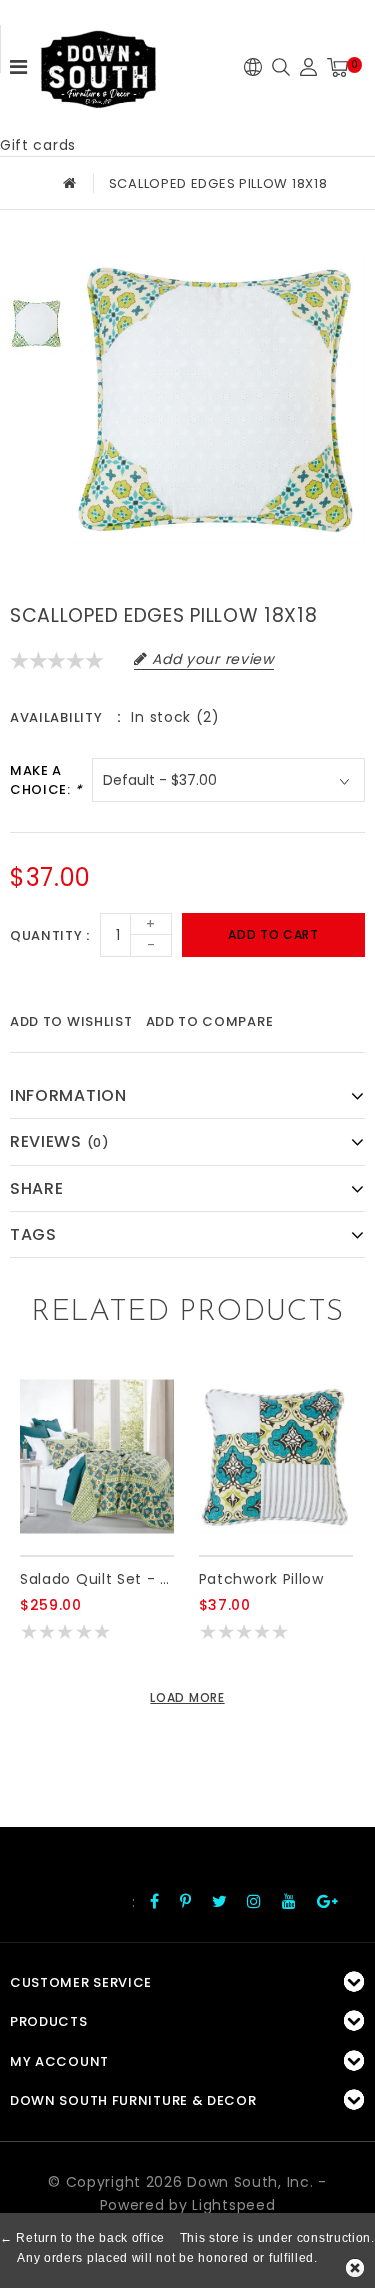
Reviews (60, 1141)
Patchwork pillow (261, 1579)
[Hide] (355, 2268)
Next (36, 383)
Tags (33, 1234)
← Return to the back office (82, 2238)
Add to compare (210, 1021)
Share (37, 1188)
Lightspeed (233, 2205)
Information (68, 1095)
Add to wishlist (71, 1021)
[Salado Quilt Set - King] (97, 1456)
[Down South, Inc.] (98, 62)
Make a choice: (46, 780)
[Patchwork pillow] (276, 1456)
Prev (36, 265)
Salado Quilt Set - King (97, 1579)
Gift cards (38, 145)
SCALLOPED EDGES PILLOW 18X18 (218, 183)
